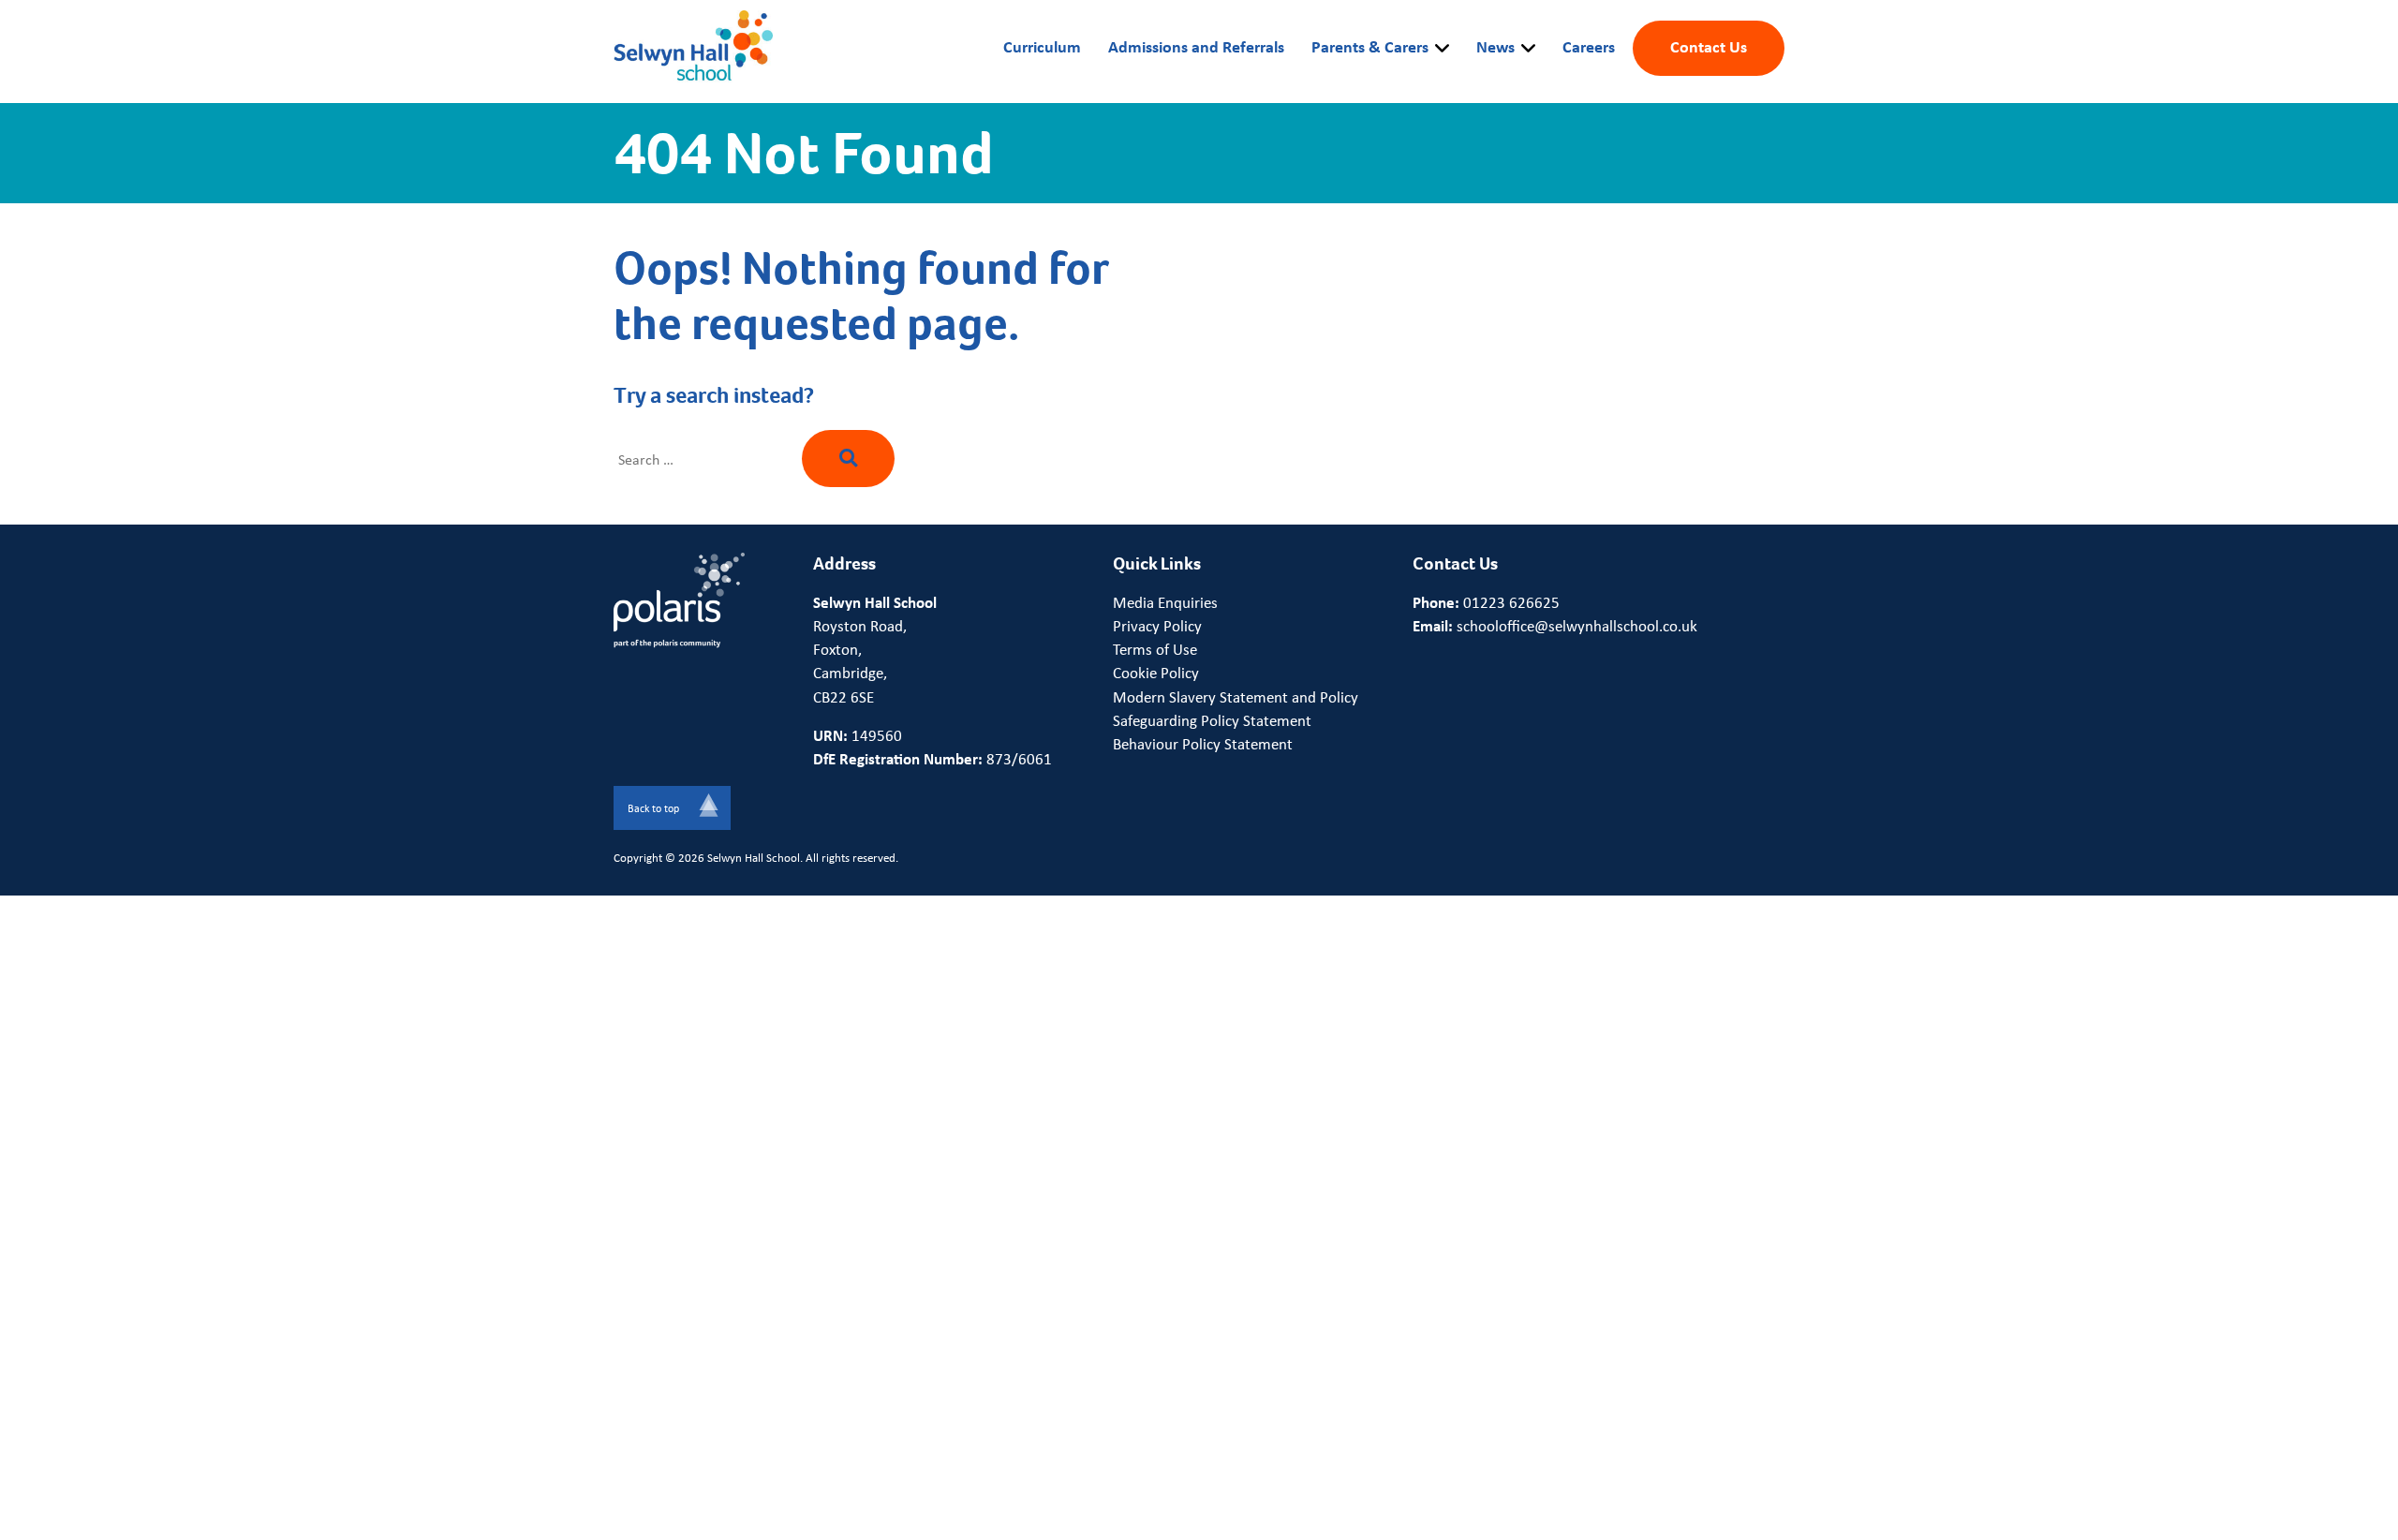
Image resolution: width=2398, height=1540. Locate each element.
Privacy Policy (1157, 626)
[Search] (848, 458)
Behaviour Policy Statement (1203, 744)
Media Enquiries (1165, 602)
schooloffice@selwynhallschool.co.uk (1577, 626)
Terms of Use (1155, 649)
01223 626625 (1511, 602)
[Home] (693, 47)
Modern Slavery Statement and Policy (1236, 697)
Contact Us (1709, 46)
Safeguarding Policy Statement (1212, 720)
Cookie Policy (1156, 673)
